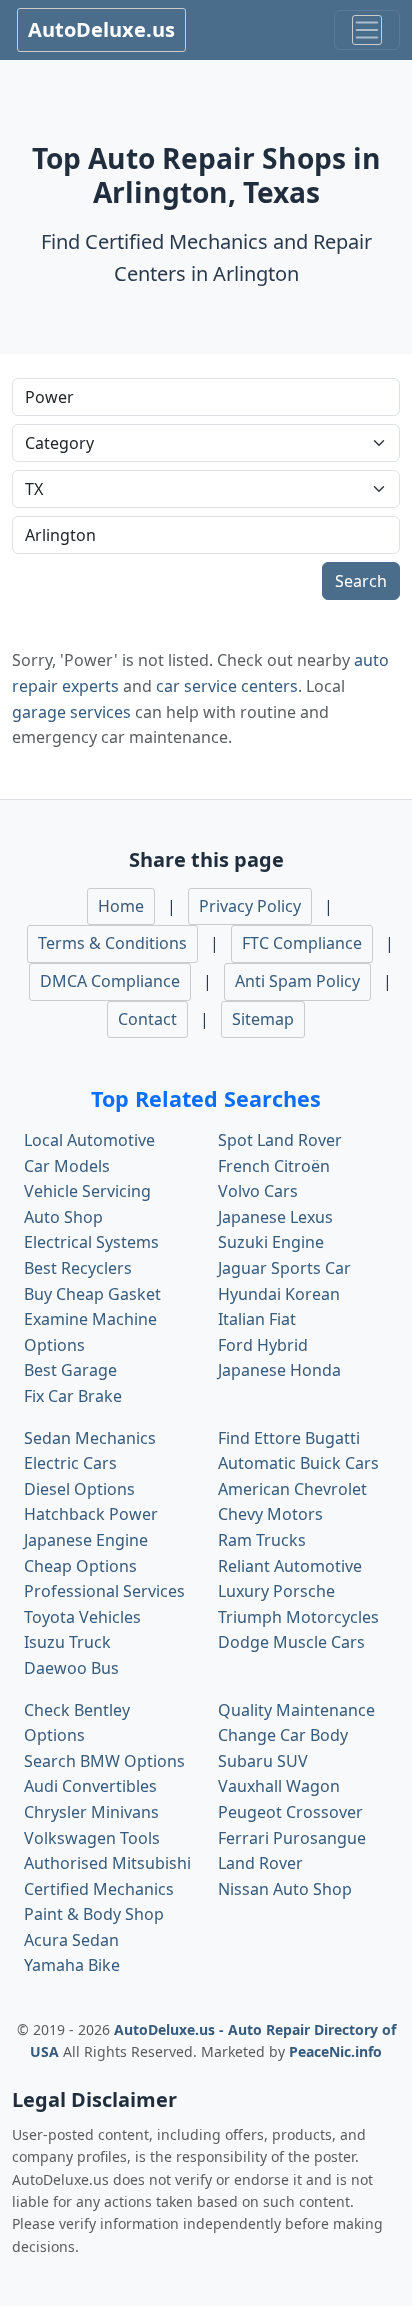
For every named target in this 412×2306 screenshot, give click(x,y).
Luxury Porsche (276, 1591)
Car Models (67, 1166)
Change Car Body (283, 1735)
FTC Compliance (302, 943)
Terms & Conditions (112, 943)
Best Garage (70, 1370)
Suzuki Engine (271, 1242)
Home (121, 906)
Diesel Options (79, 1489)
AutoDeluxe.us (101, 29)
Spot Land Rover (280, 1140)
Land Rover (260, 1863)
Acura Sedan (71, 1940)
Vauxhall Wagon (279, 1786)
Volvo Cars (258, 1191)
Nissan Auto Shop (285, 1889)
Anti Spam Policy (297, 981)
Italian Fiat (257, 1319)
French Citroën (274, 1166)
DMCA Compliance (110, 981)
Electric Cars (70, 1463)
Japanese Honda (279, 1370)
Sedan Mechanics (90, 1438)
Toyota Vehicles (82, 1617)
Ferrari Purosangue (292, 1838)
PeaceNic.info (335, 2051)
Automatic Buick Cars (298, 1463)
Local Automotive (89, 1140)
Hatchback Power (91, 1514)
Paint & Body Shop (94, 1914)
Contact (147, 1019)
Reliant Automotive (290, 1566)
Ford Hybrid (263, 1345)
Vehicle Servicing (87, 1191)
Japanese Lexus (275, 1217)
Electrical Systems (91, 1242)
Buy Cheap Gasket (92, 1294)
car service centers (227, 686)
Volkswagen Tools (92, 1838)
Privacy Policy (250, 906)
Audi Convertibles (90, 1786)
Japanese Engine (86, 1540)
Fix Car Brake (73, 1396)
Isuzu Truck (67, 1642)
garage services (71, 712)
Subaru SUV (263, 1761)
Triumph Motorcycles (298, 1617)
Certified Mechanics (99, 1889)
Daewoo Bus (71, 1668)
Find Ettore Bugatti (289, 1438)
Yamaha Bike (72, 1965)
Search (361, 581)
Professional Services (104, 1591)
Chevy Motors (270, 1514)
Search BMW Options (104, 1761)
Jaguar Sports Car (284, 1268)
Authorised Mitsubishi (107, 1863)
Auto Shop (63, 1217)
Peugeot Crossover (290, 1812)
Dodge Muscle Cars (291, 1642)
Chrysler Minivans (91, 1812)
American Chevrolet (292, 1489)
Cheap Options (80, 1566)
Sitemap (263, 1019)
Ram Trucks (262, 1540)
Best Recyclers (78, 1268)
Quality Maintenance (296, 1710)
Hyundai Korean (279, 1294)
